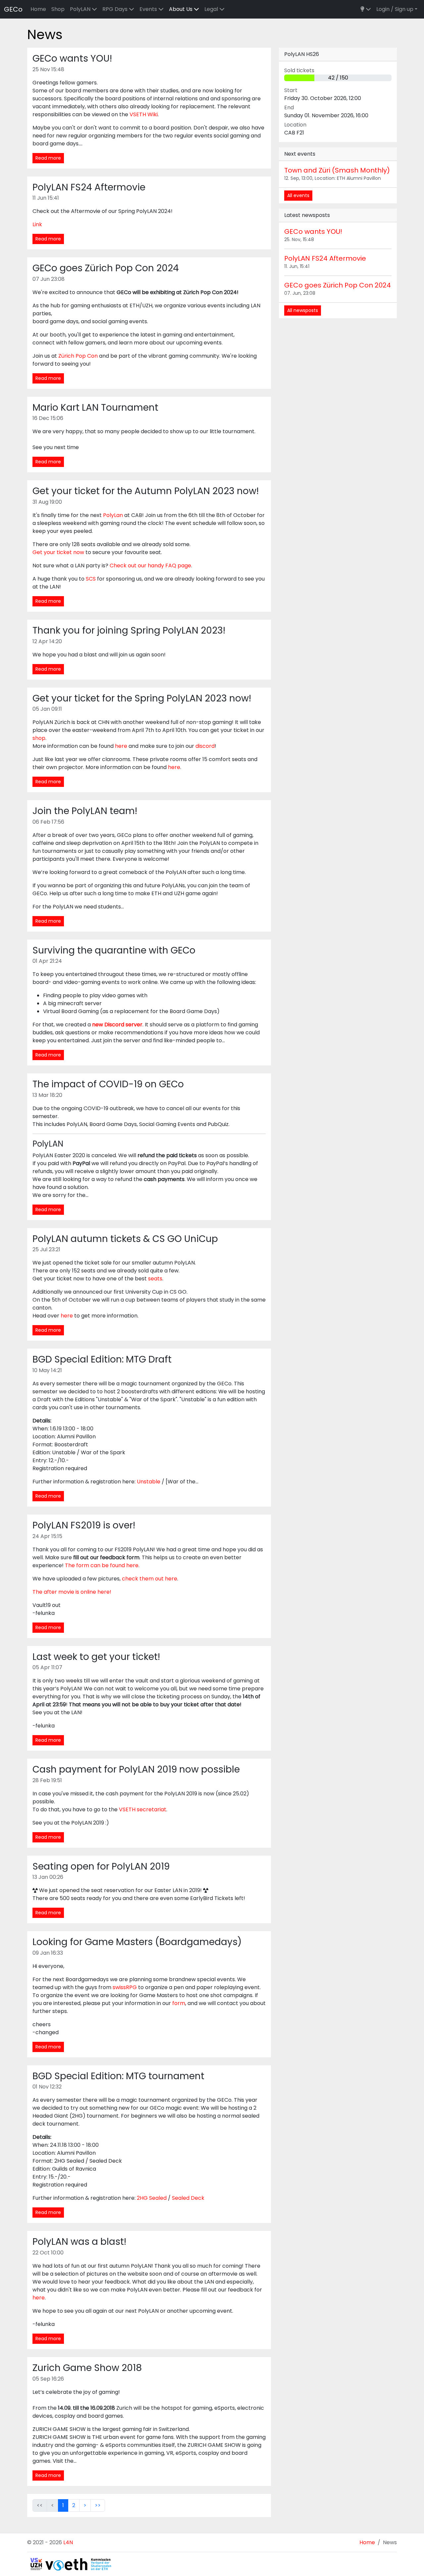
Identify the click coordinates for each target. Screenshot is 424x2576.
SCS (91, 579)
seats (155, 1279)
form (179, 2003)
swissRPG (125, 1987)
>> (98, 2505)
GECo (13, 9)
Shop (58, 9)
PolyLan (113, 515)
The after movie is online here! (72, 1592)
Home (38, 9)
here (121, 746)
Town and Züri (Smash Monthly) (337, 170)
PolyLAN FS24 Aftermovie (325, 258)
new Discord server (117, 1025)
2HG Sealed (152, 2198)
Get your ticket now (58, 552)
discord (205, 746)
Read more (48, 158)
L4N (68, 2542)
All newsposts (303, 310)
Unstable (149, 1482)
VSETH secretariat (143, 1809)
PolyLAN (81, 9)
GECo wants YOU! (313, 232)
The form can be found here (102, 1565)
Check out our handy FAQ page (150, 566)
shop (39, 738)
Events (149, 9)
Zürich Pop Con (78, 356)
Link (37, 224)
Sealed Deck (188, 2198)
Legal (212, 9)
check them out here (150, 1579)
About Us (181, 9)
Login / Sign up (395, 9)
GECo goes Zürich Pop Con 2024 (338, 285)
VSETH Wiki (144, 114)
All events (298, 195)
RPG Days (116, 9)
